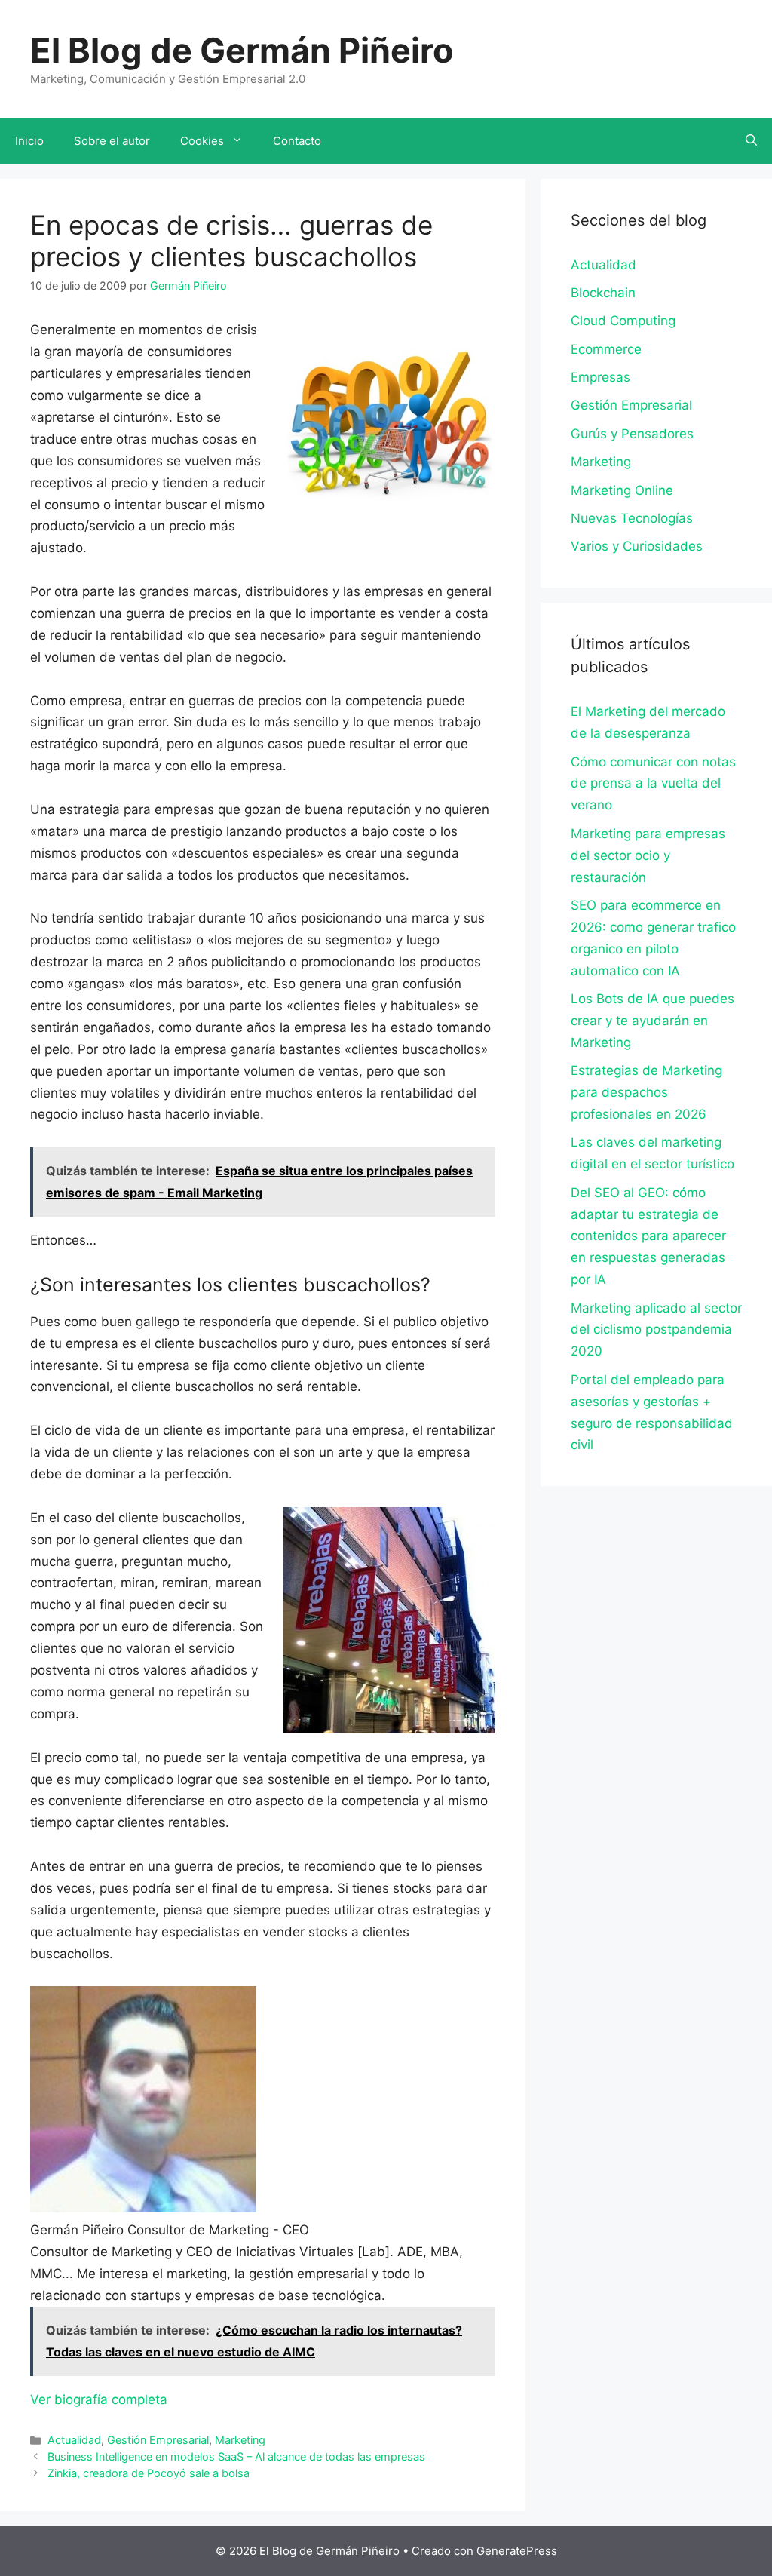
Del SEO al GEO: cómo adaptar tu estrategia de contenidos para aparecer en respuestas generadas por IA (648, 1236)
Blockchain (603, 293)
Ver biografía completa (99, 2399)
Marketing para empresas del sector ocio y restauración (648, 855)
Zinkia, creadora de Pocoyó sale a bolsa (149, 2473)
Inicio (29, 141)
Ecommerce (606, 349)
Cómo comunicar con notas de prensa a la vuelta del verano (653, 784)
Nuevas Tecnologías (632, 518)
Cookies (202, 141)
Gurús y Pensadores (632, 434)
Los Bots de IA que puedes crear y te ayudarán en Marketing (653, 1021)
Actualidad (74, 2440)
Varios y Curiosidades (637, 546)
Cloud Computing (623, 321)
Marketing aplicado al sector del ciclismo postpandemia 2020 (656, 1330)
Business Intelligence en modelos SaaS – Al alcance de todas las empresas (236, 2456)
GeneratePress (517, 2551)
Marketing (240, 2440)
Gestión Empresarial (158, 2440)
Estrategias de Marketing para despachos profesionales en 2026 (646, 1092)
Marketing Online (622, 490)
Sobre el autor (112, 141)
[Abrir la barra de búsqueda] (751, 141)
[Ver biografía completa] (175, 2399)
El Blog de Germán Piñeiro (242, 50)
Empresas (600, 377)
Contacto (297, 141)
